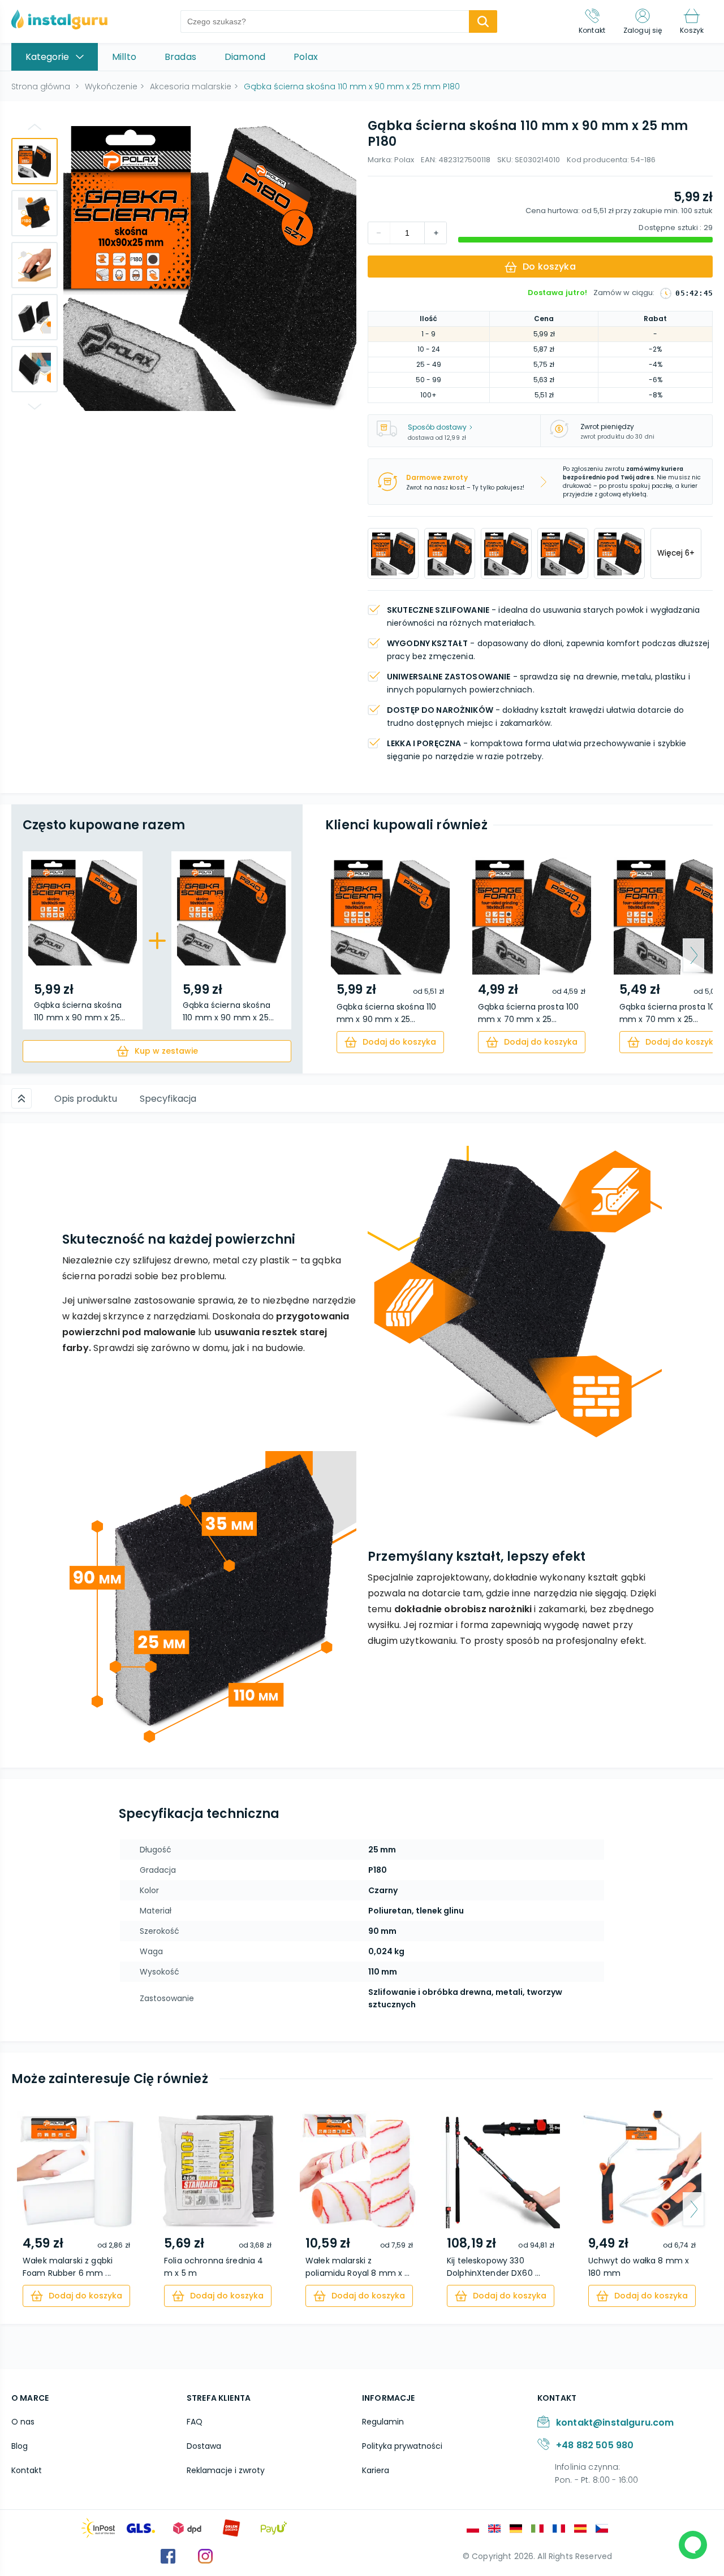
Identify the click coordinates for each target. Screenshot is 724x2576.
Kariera (376, 2470)
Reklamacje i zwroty (226, 2470)
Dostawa (204, 2446)
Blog (20, 2446)
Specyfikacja (168, 1099)
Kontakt (27, 2470)
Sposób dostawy (437, 427)
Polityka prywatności (402, 2446)
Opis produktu (86, 1099)
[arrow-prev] (344, 955)
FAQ (195, 2422)
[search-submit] (483, 21)
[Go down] (35, 406)
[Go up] (35, 127)
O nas (23, 2422)
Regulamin (383, 2422)
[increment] (379, 233)
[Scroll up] (21, 1098)
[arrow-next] (693, 955)
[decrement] (436, 233)
